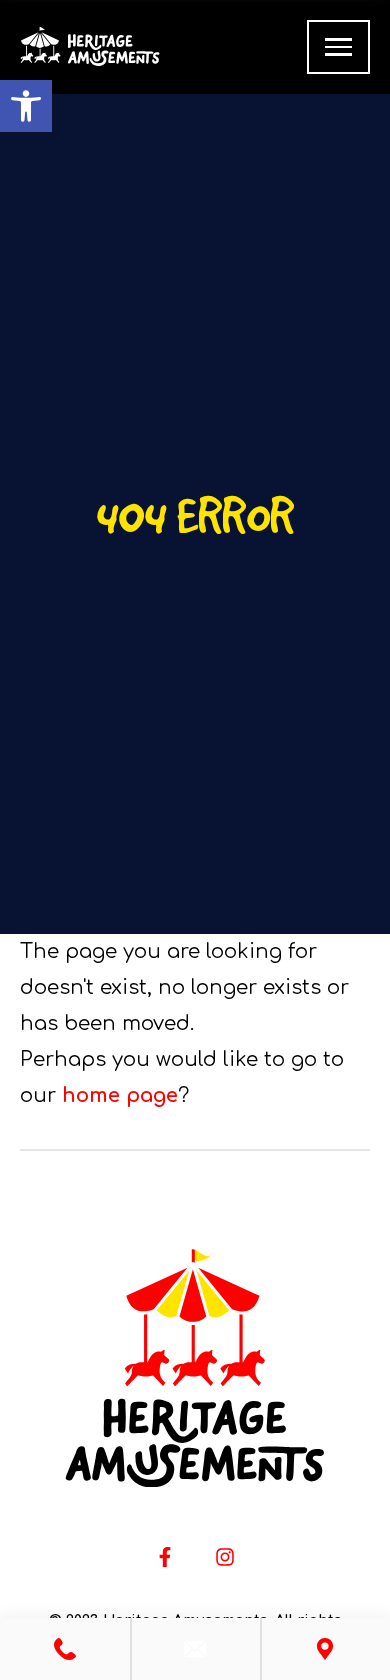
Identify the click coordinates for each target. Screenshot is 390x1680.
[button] (26, 106)
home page (120, 1095)
